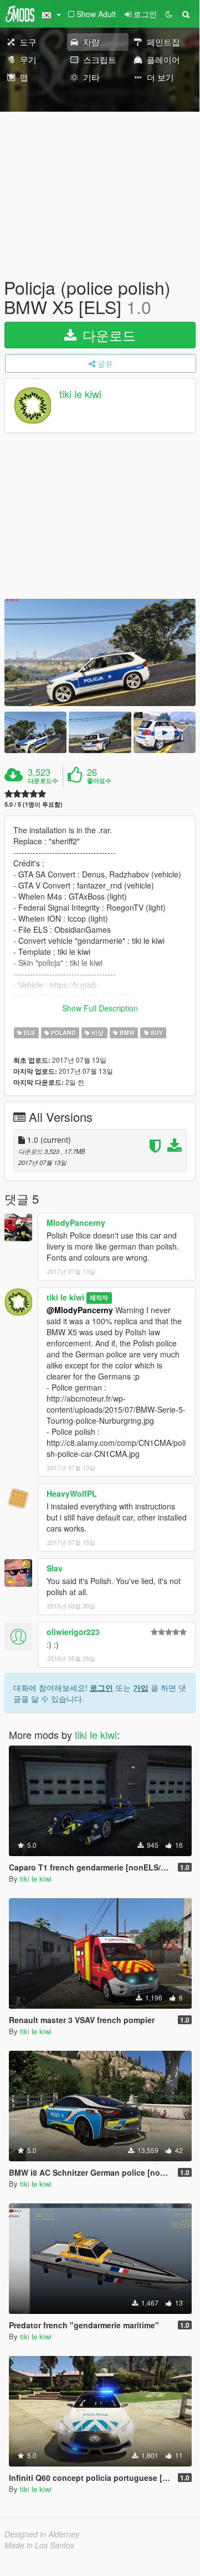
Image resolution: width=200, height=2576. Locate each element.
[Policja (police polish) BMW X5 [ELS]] (100, 652)
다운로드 (107, 335)
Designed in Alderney (42, 2534)
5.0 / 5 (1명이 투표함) (34, 804)
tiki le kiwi (80, 394)
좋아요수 (99, 781)
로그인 (101, 1687)
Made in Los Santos (39, 2545)
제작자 (99, 1298)
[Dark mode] (169, 14)
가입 (141, 1687)
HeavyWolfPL (72, 1493)
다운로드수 (43, 781)
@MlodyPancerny (80, 1310)
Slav (55, 1568)
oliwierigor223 (73, 1632)
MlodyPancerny (76, 1222)
